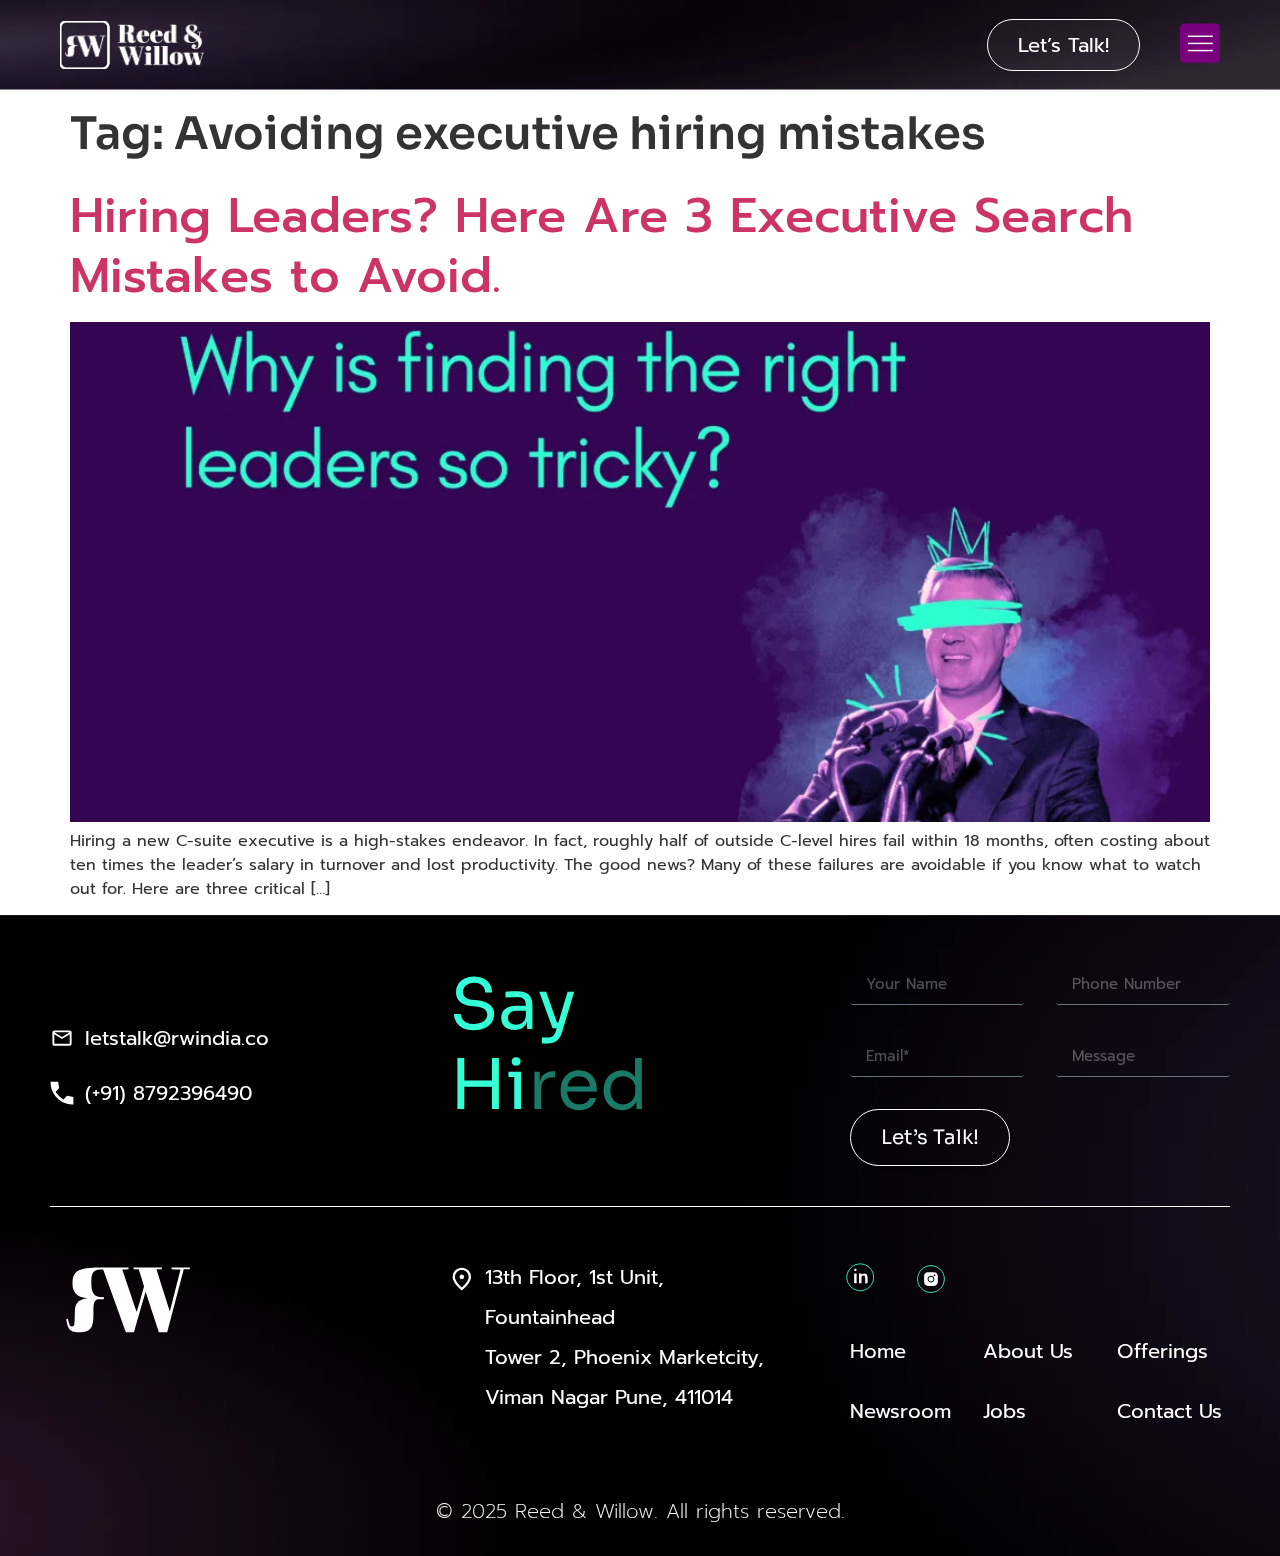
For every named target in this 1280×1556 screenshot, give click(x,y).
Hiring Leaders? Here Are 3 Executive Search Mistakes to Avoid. (601, 246)
